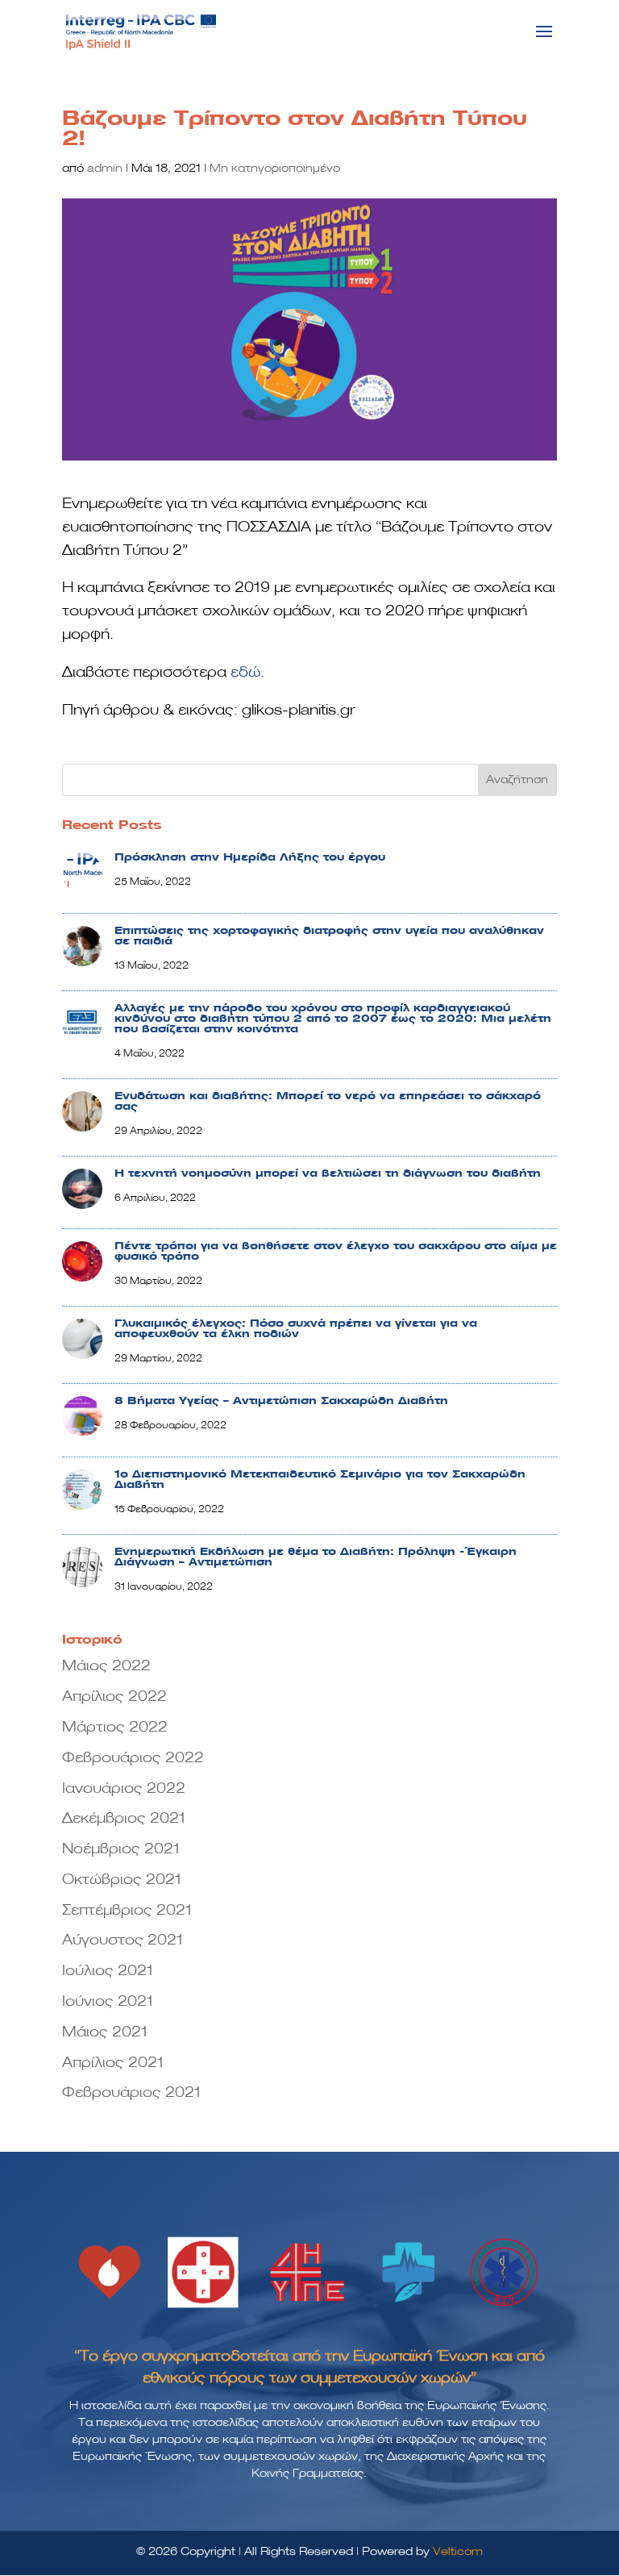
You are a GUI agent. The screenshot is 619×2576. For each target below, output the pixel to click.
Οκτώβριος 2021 (122, 1880)
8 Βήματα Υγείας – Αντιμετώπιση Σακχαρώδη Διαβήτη (281, 1401)
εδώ (245, 673)
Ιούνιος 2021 (108, 2002)
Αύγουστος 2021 (123, 1940)
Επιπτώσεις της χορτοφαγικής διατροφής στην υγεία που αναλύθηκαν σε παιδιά (329, 936)
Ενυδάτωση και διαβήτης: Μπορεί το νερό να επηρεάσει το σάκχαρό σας (328, 1101)
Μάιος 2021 (105, 2032)
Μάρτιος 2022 (115, 1728)
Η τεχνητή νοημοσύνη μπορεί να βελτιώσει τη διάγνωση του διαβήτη (328, 1173)
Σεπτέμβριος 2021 (127, 1911)
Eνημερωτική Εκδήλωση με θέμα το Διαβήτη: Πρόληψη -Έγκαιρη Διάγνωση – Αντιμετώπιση (316, 1557)
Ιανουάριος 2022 (124, 1789)
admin (105, 169)
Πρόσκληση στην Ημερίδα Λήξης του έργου (250, 857)
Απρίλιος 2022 (114, 1697)
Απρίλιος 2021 (113, 2063)
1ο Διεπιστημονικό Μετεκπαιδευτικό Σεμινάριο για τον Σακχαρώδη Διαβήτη (320, 1480)
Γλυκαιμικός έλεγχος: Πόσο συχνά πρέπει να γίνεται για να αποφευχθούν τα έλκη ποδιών (296, 1329)
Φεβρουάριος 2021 (131, 2093)
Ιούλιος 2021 (108, 1971)
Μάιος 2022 (106, 1666)
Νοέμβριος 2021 (121, 1849)
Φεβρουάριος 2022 (133, 1758)
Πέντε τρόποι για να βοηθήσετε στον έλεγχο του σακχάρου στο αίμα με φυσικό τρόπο (336, 1251)
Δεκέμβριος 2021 (124, 1819)
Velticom (458, 2552)
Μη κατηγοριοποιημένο (275, 169)
